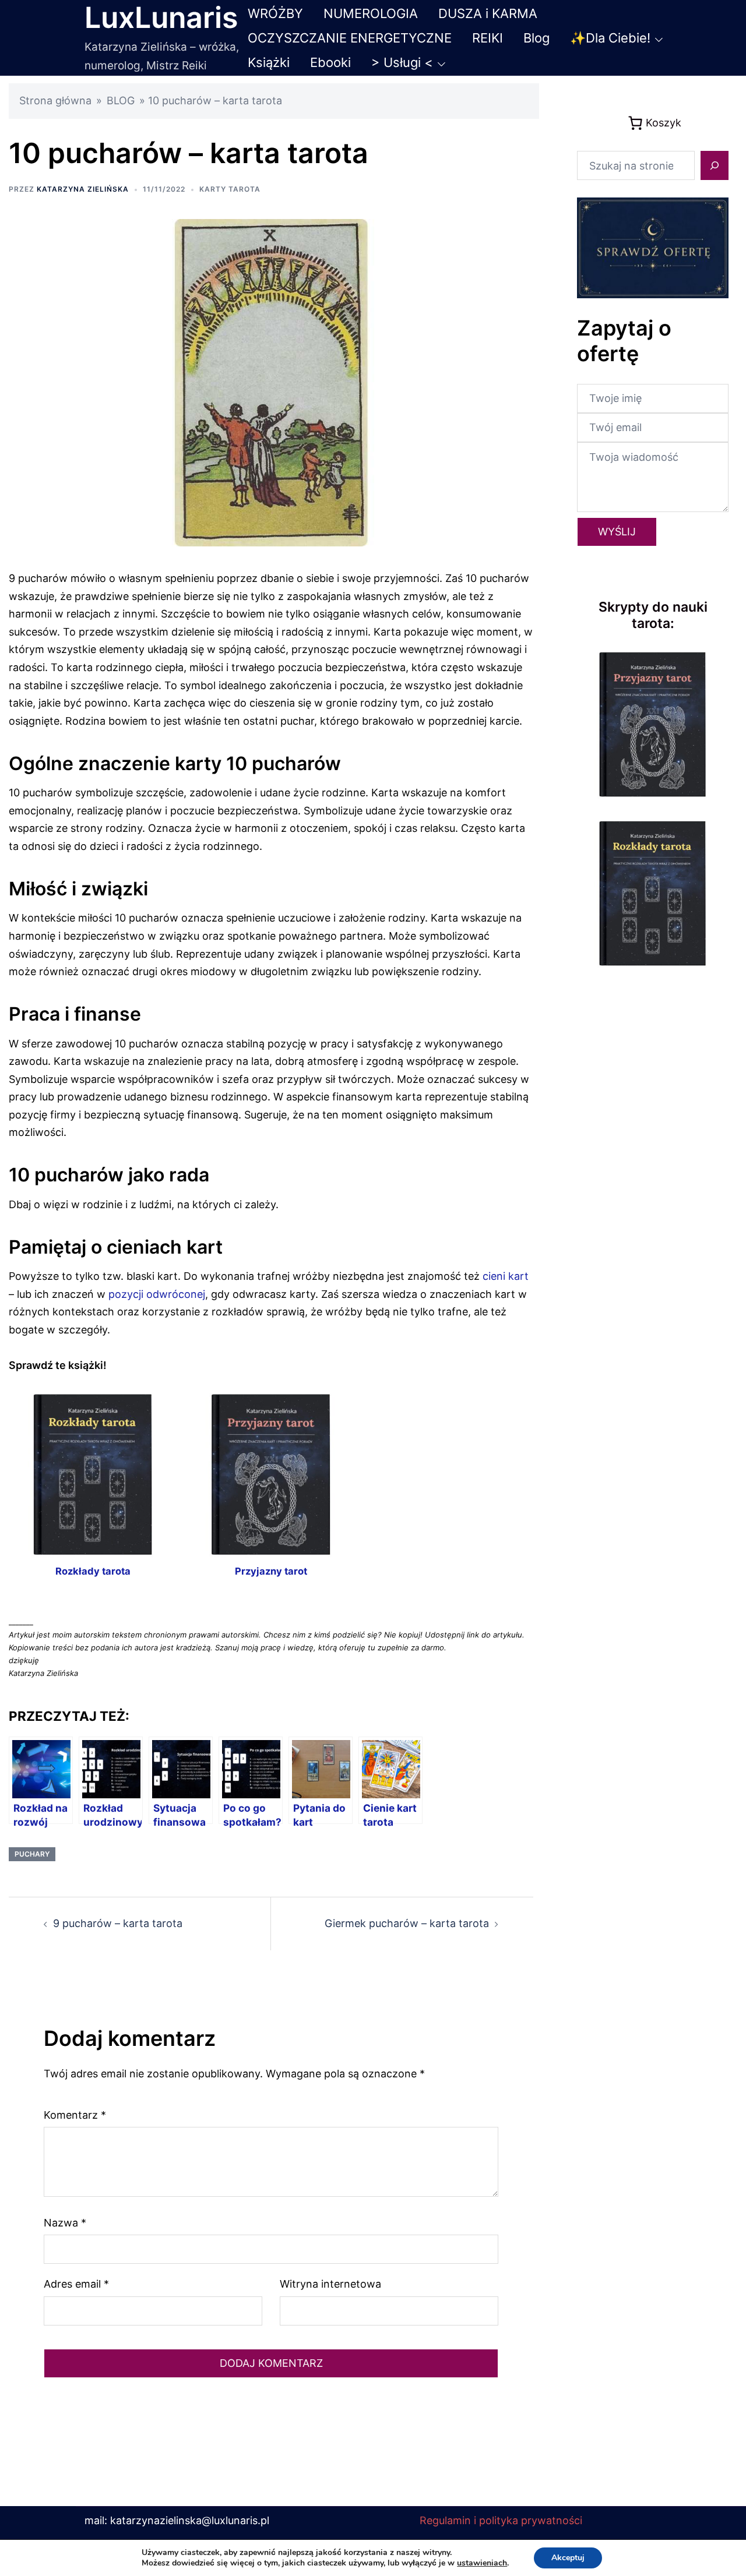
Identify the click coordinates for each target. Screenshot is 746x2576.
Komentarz (75, 2115)
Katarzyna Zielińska (83, 189)
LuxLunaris (161, 17)
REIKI (488, 38)
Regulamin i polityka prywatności (501, 2520)
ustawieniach (482, 2563)
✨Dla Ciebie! (610, 38)
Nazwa (65, 2223)
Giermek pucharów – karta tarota (407, 1923)
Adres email (76, 2284)
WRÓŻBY (275, 13)
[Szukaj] (715, 165)
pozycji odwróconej (157, 1294)
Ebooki (330, 62)
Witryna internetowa (330, 2284)
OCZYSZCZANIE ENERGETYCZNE (350, 38)
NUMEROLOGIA (371, 13)
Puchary (32, 1854)
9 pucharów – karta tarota (118, 1923)
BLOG (121, 100)
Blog (536, 38)
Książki (269, 62)
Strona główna (55, 100)
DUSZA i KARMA (488, 13)
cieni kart (506, 1276)
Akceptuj (568, 2558)
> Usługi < (402, 62)
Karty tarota (230, 189)
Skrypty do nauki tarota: (653, 615)
